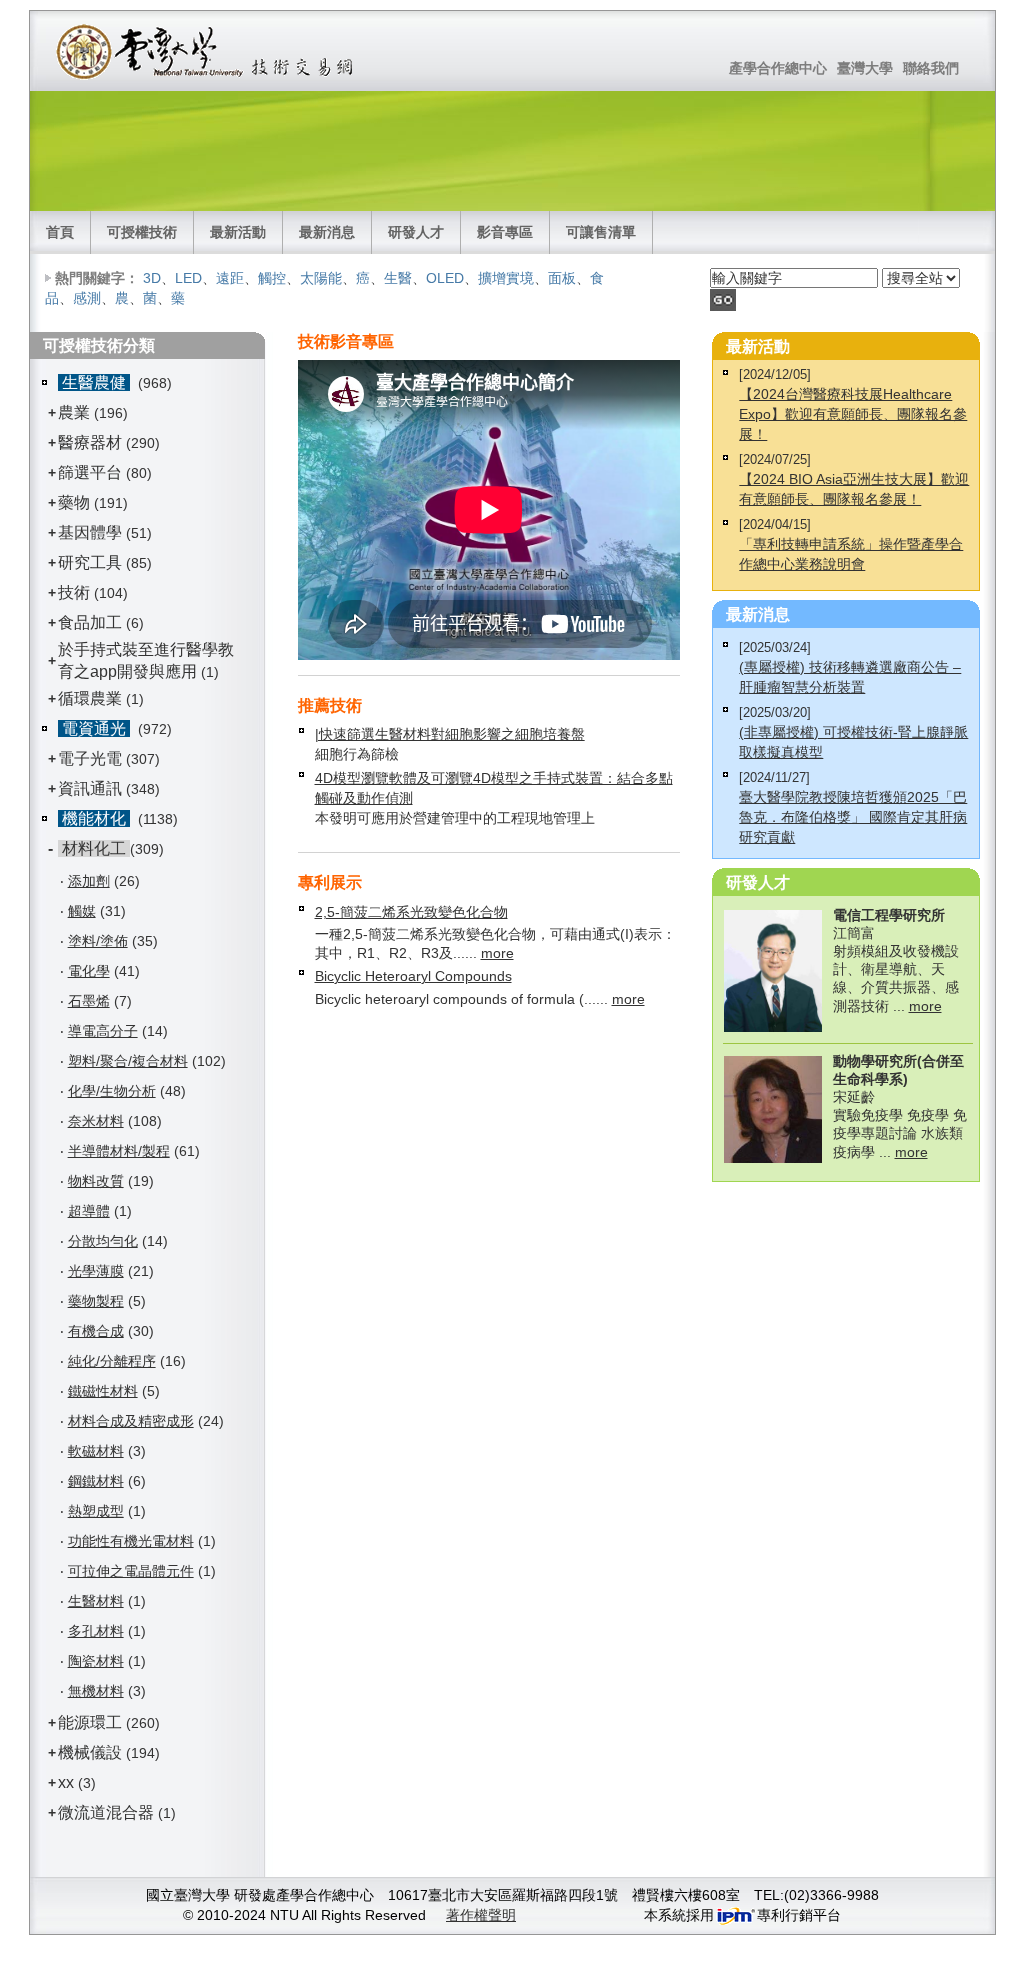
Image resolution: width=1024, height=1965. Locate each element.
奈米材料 (96, 1121)
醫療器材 (92, 442)
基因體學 (90, 532)
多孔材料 (96, 1631)
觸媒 (82, 911)
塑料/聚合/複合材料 (128, 1061)
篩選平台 (90, 472)
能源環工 (90, 1722)
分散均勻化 (103, 1241)
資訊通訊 (90, 788)
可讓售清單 (601, 232)
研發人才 (416, 232)
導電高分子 (103, 1031)
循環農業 (90, 698)
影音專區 (505, 232)
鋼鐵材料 (96, 1481)
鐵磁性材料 (103, 1391)
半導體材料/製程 (119, 1151)
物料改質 (96, 1181)
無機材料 (96, 1691)
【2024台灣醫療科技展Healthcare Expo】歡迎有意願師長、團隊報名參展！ (853, 414)
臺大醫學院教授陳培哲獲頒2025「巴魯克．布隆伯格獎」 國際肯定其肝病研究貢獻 (853, 817)
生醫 (398, 278)
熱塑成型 (96, 1511)
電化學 (89, 971)
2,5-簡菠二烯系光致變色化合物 (411, 912)
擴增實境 (506, 278)
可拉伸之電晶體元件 (131, 1571)
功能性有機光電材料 (131, 1541)
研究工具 (90, 562)
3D (152, 278)
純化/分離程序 (112, 1361)
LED (188, 278)
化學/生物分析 (112, 1091)
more (497, 953)
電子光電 (90, 758)
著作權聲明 (481, 1915)
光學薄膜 (96, 1271)
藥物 (74, 502)
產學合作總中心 (778, 68)
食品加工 (90, 622)
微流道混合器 (106, 1812)
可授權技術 (142, 232)
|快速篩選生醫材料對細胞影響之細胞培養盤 (450, 734)
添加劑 (89, 881)
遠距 (230, 278)
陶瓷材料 (96, 1661)
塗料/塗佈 (98, 941)
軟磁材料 (96, 1451)
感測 (87, 298)
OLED (445, 278)
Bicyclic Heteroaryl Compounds (413, 976)
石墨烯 (89, 1001)
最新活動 (238, 232)
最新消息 (327, 232)
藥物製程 (96, 1301)
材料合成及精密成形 (131, 1421)
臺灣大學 (865, 68)
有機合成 (96, 1331)
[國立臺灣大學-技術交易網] (206, 51)
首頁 (60, 232)
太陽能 (321, 278)
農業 (74, 412)
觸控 (272, 278)
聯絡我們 (931, 68)
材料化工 (94, 848)
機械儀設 (90, 1752)
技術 (74, 592)
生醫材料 (96, 1601)
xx (66, 1782)
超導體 (89, 1211)
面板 (562, 278)
